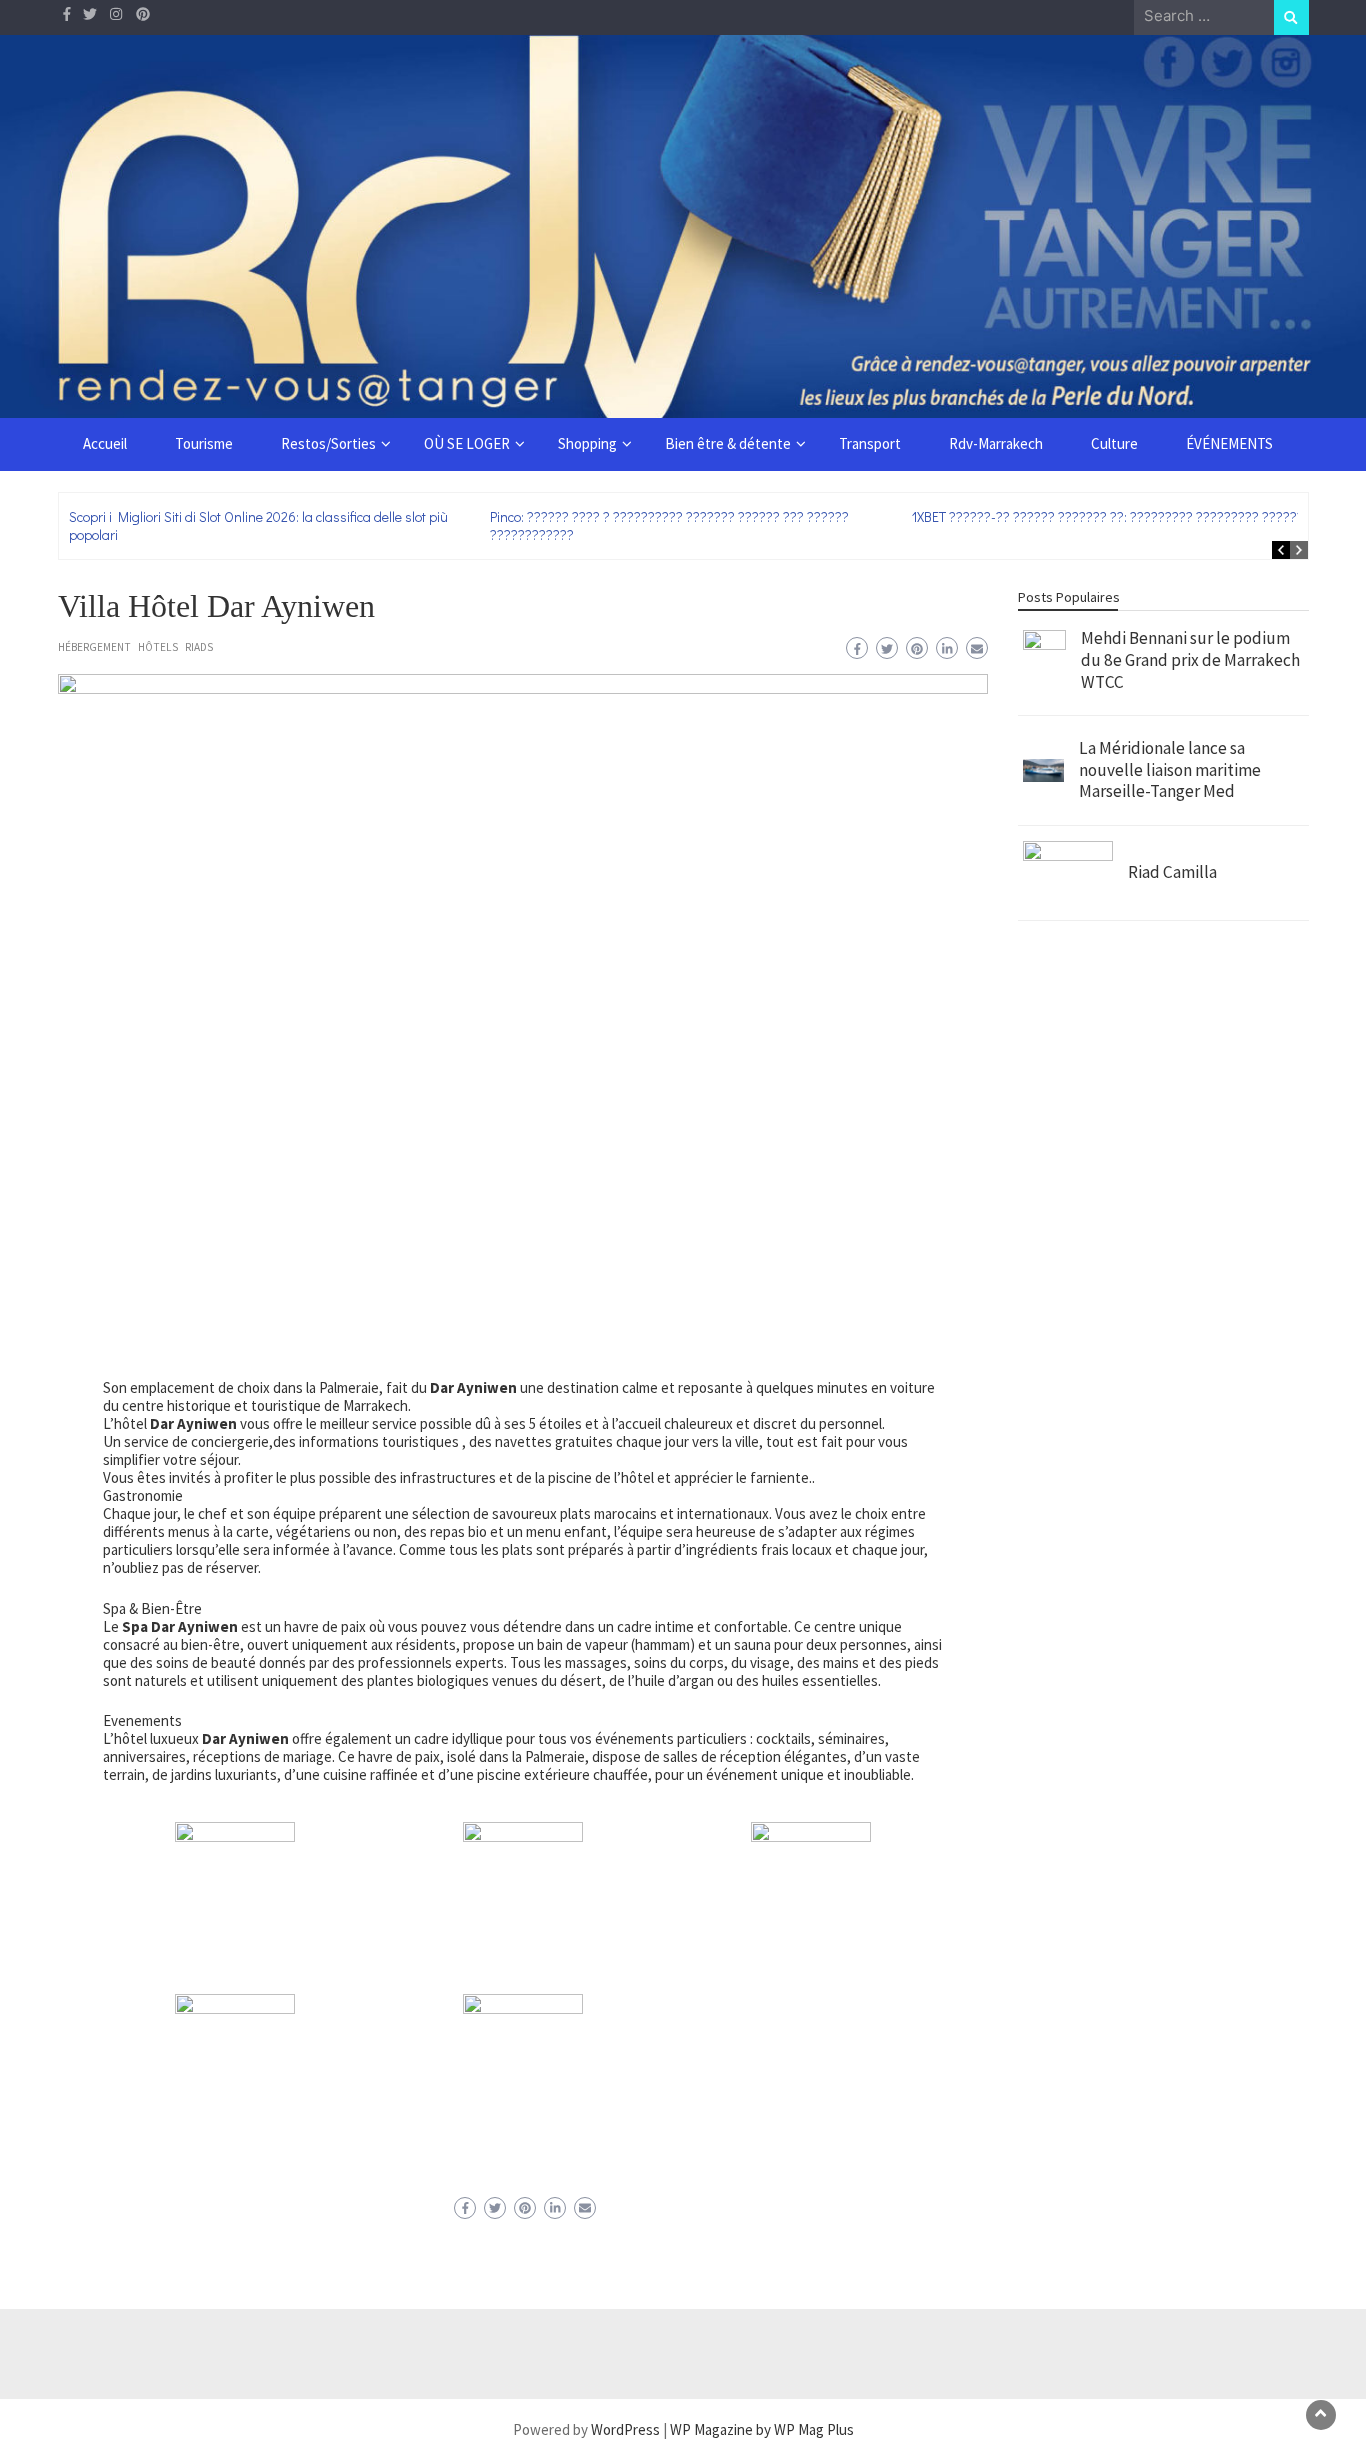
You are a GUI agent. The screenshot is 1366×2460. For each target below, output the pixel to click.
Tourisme (204, 443)
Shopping (587, 443)
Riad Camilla (1172, 872)
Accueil (105, 443)
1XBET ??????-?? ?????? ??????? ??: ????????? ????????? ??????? (1111, 516)
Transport (870, 443)
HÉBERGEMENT (94, 647)
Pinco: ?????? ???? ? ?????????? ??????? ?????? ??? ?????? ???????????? (669, 525)
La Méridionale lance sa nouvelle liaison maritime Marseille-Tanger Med (1170, 769)
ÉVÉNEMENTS (1229, 443)
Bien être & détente (728, 443)
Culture (1114, 443)
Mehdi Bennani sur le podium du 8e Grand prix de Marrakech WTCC (1190, 659)
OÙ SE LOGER (467, 443)
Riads (199, 647)
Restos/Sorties (328, 443)
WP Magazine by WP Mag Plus (762, 2429)
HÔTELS (158, 647)
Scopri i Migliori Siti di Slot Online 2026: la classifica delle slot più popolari (258, 525)
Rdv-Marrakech (996, 443)
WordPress (625, 2429)
